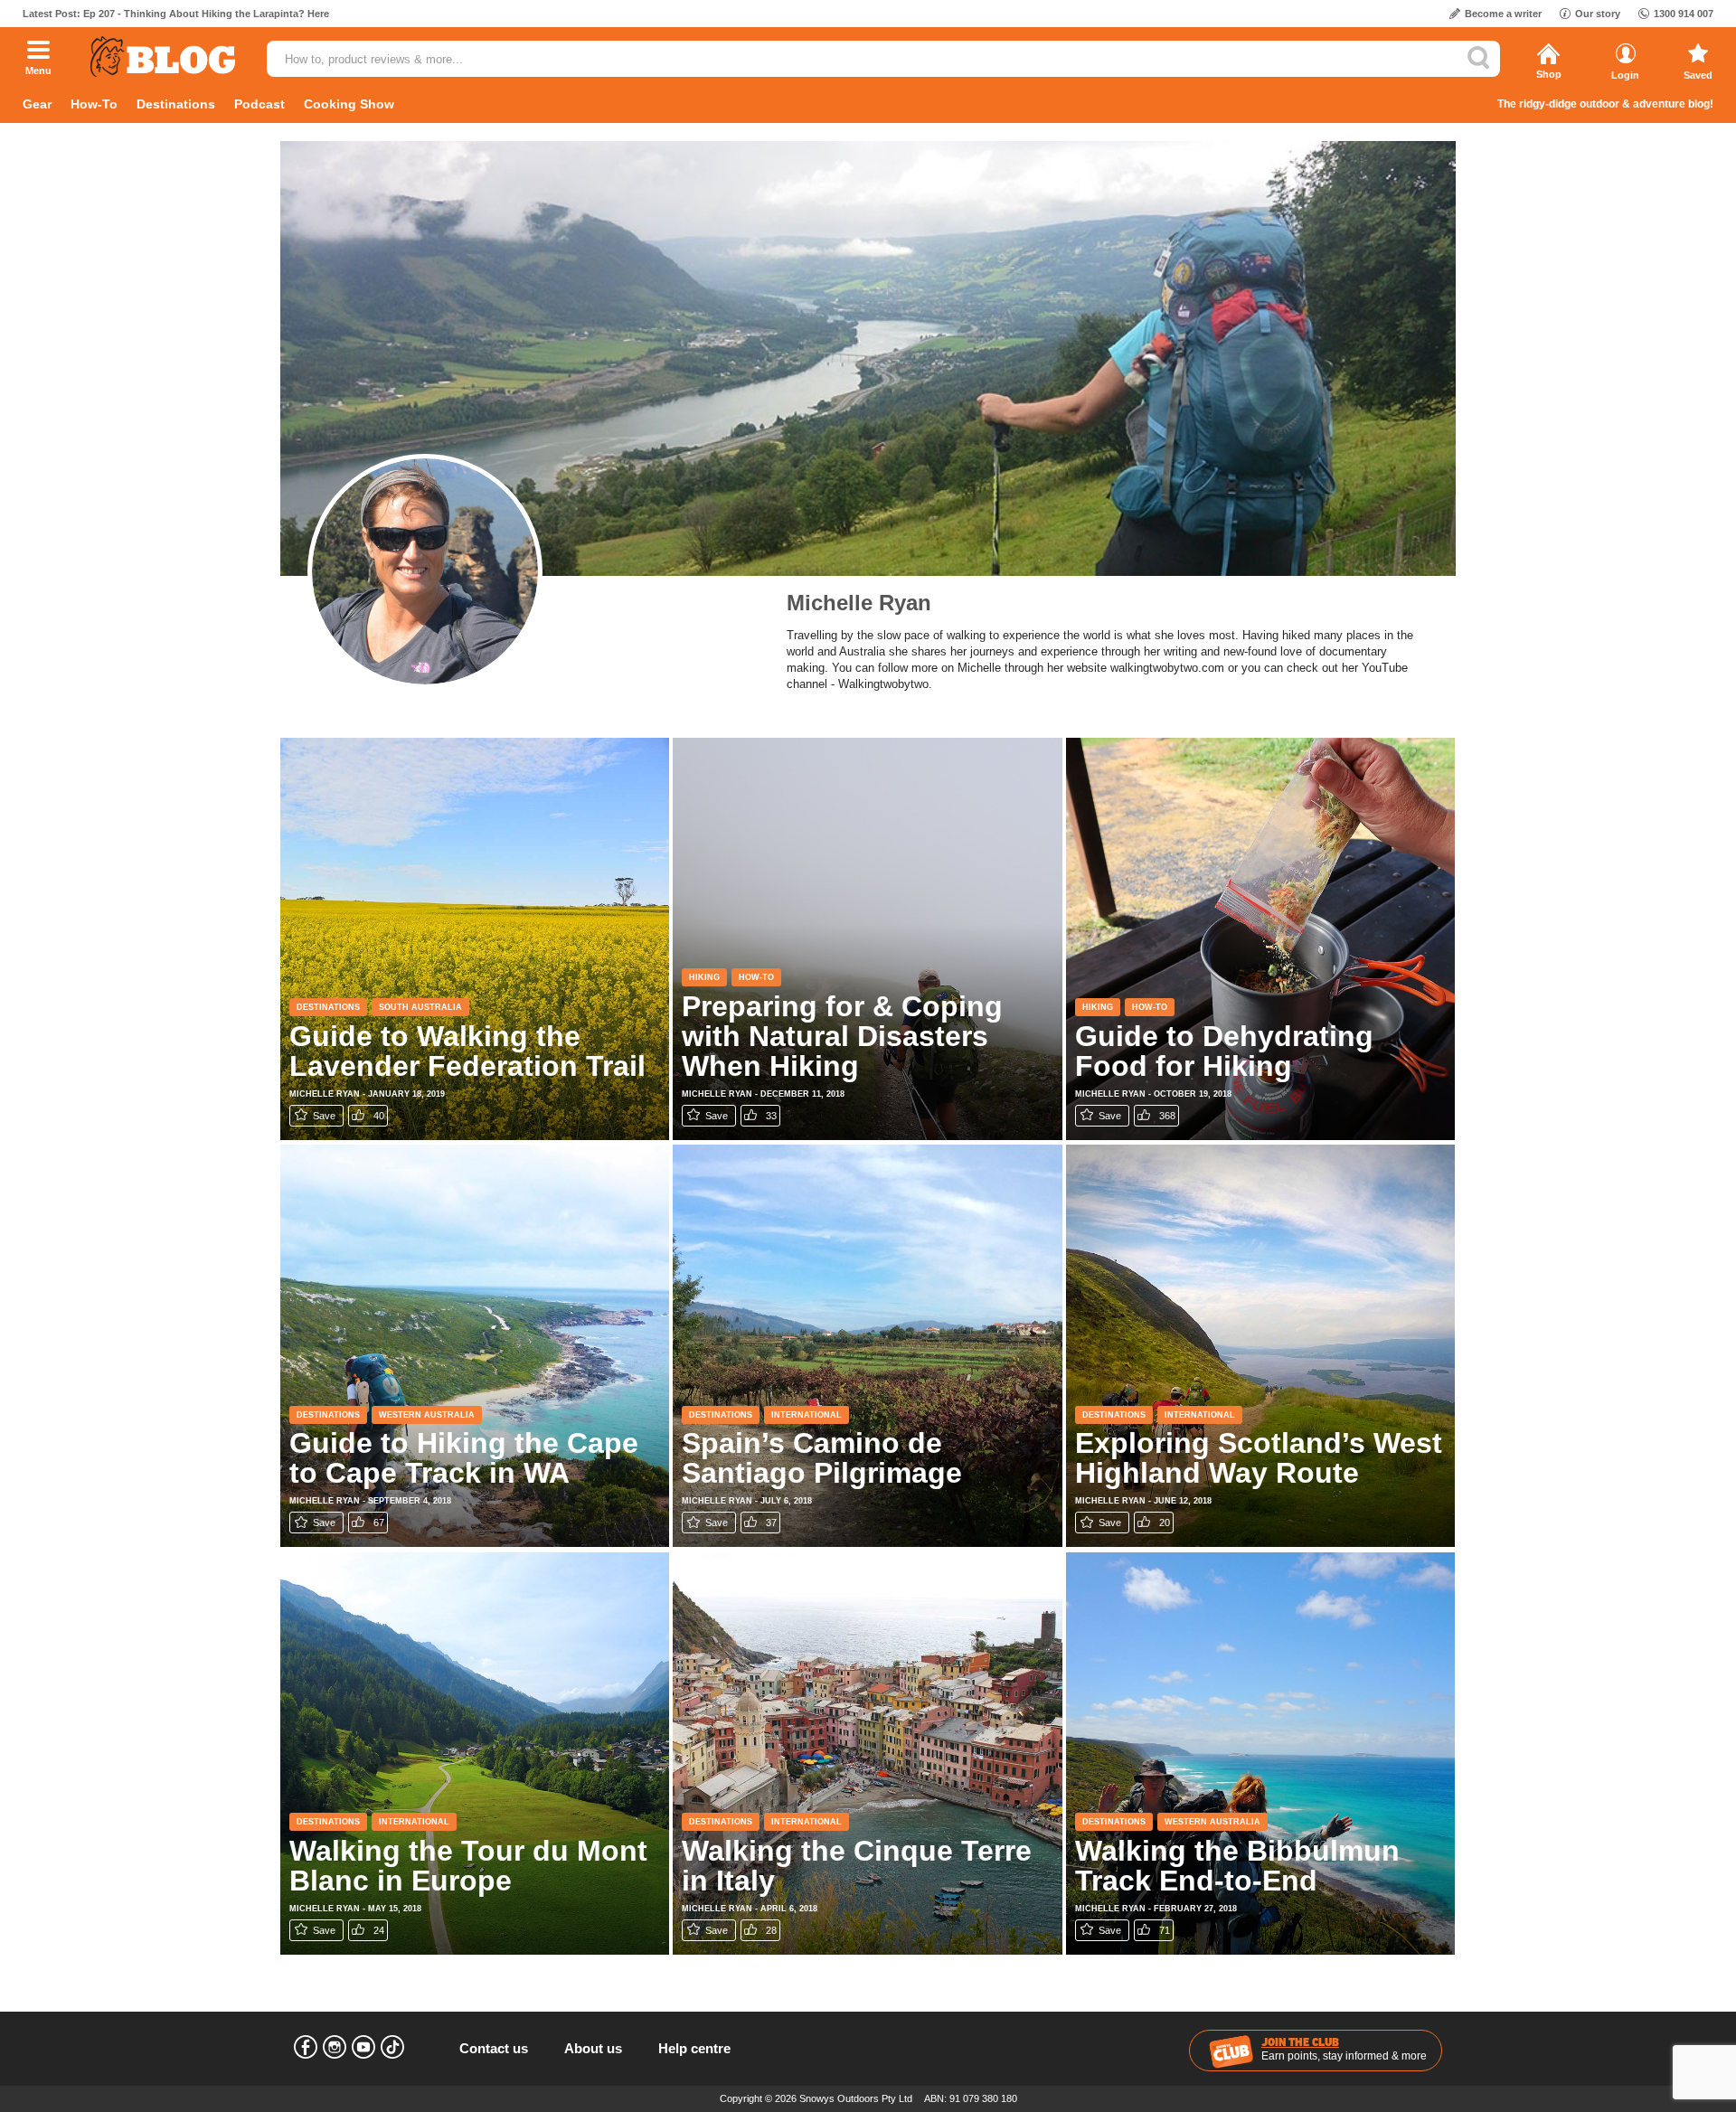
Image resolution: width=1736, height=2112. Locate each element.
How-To (94, 104)
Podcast (259, 104)
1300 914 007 (1684, 14)
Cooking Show (349, 104)
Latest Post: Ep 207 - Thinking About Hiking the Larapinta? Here (176, 14)
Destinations (176, 104)
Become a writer (1503, 14)
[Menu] (38, 52)
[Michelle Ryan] (425, 571)
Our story (1598, 14)
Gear (37, 104)
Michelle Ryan (859, 603)
